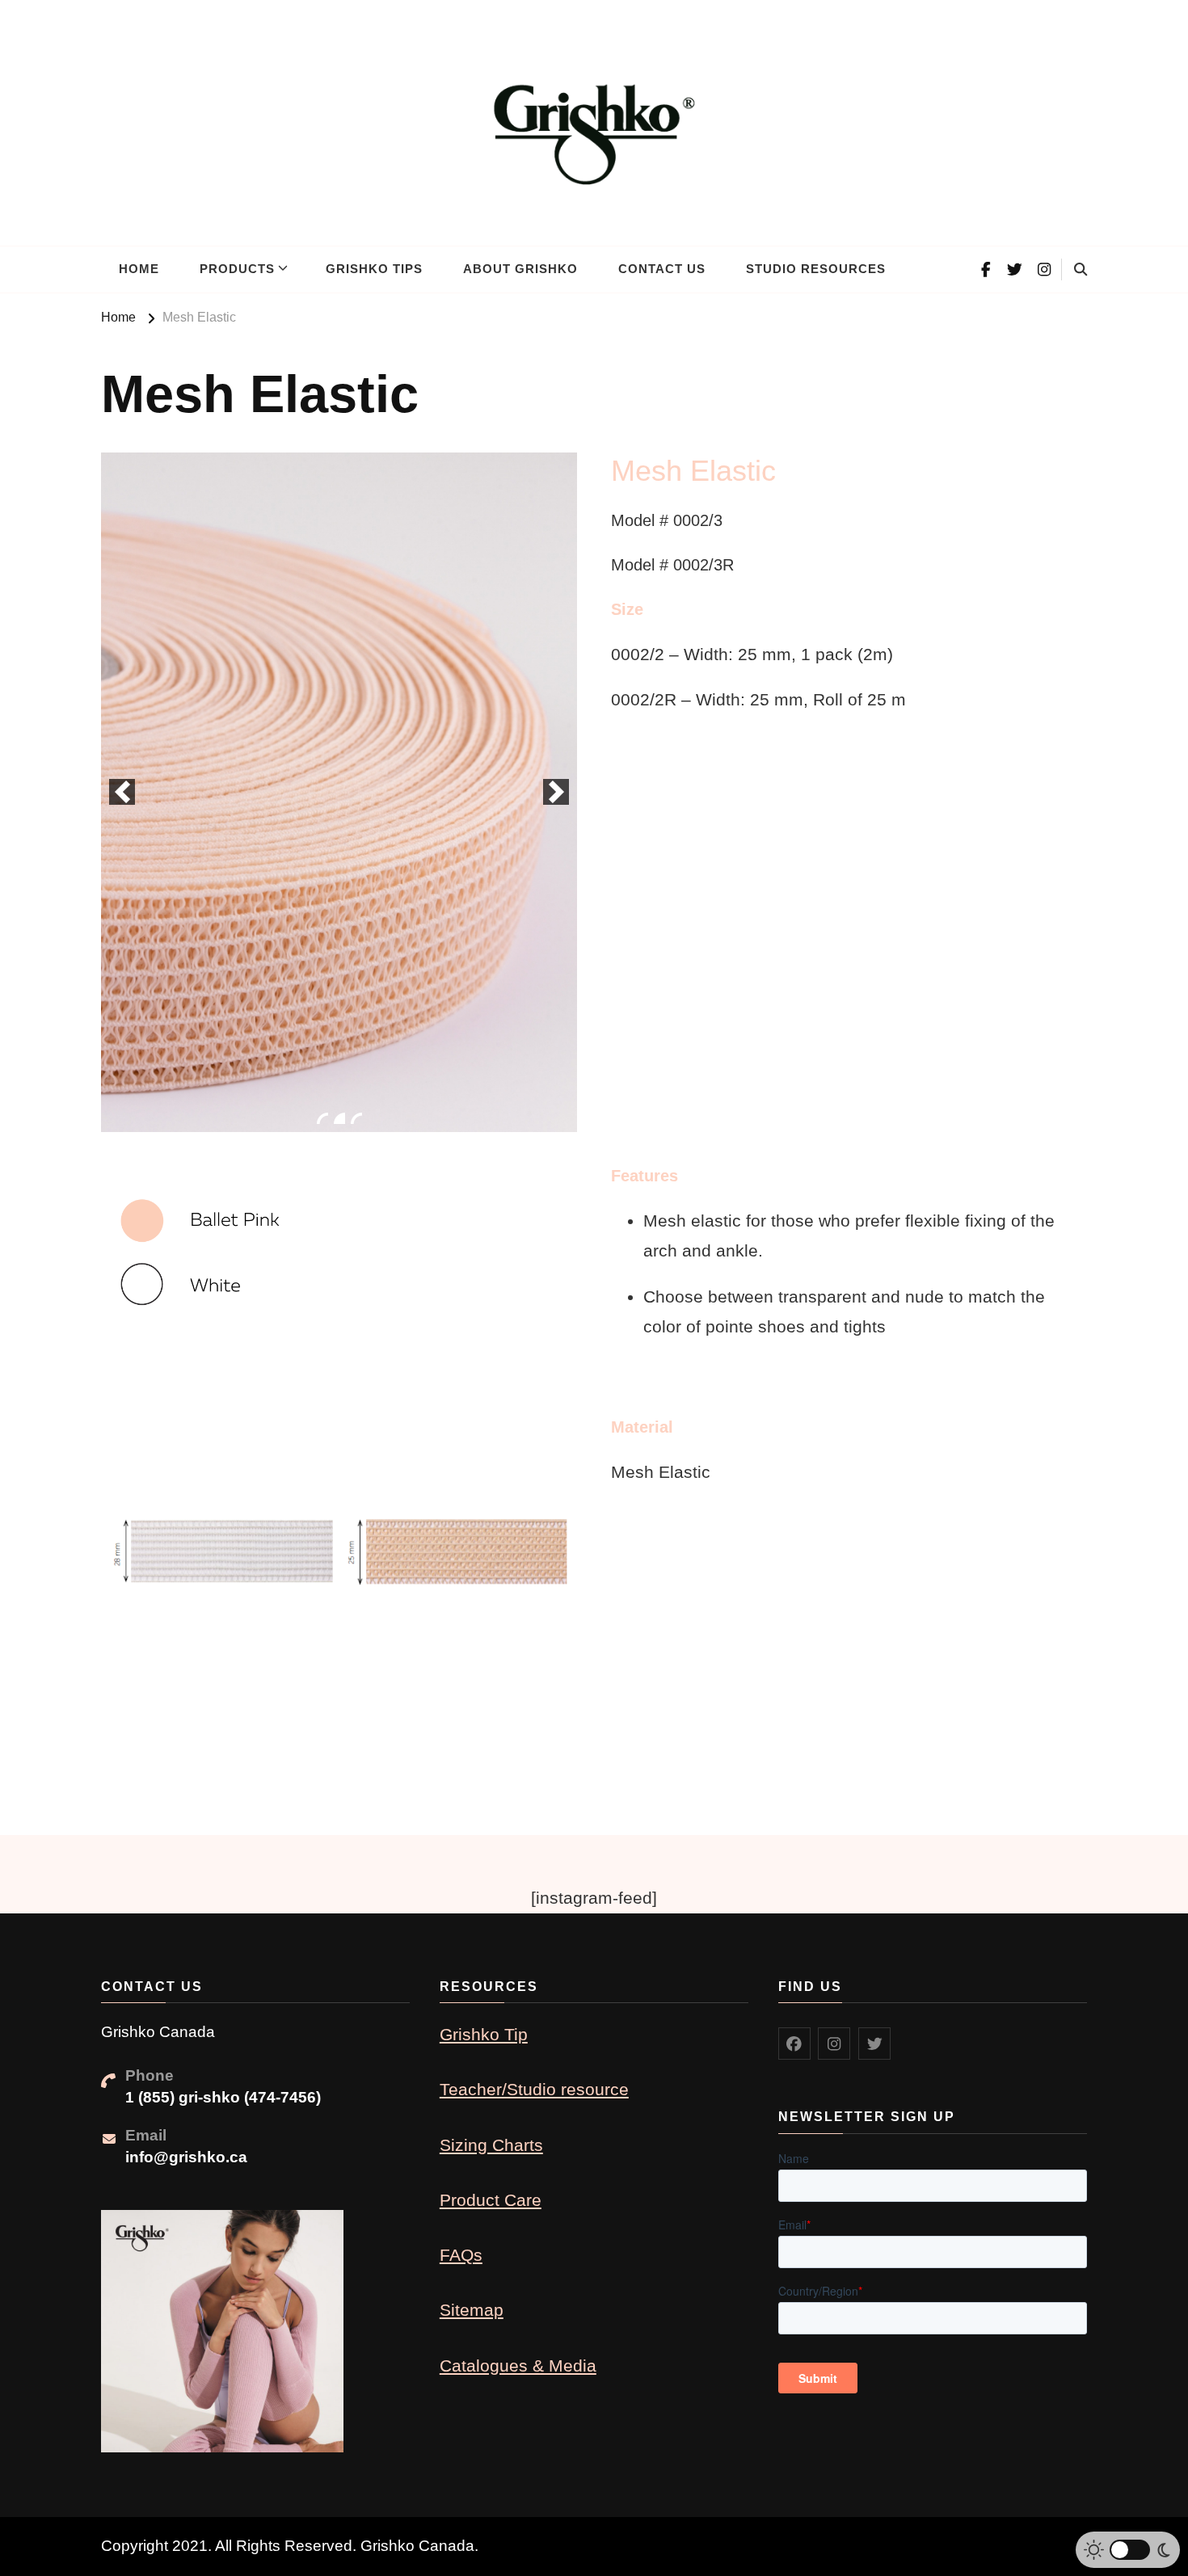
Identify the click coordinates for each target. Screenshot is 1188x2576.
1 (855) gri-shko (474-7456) (223, 2097)
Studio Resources (816, 269)
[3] (356, 1118)
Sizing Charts (491, 2145)
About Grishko (520, 269)
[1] (322, 1118)
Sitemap (472, 2310)
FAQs (461, 2255)
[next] (556, 792)
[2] (339, 1118)
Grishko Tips (374, 269)
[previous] (122, 792)
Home (139, 269)
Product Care (491, 2200)
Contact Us (662, 269)
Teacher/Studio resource (534, 2089)
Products (237, 269)
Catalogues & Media (518, 2366)
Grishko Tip (484, 2034)
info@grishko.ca (186, 2157)
